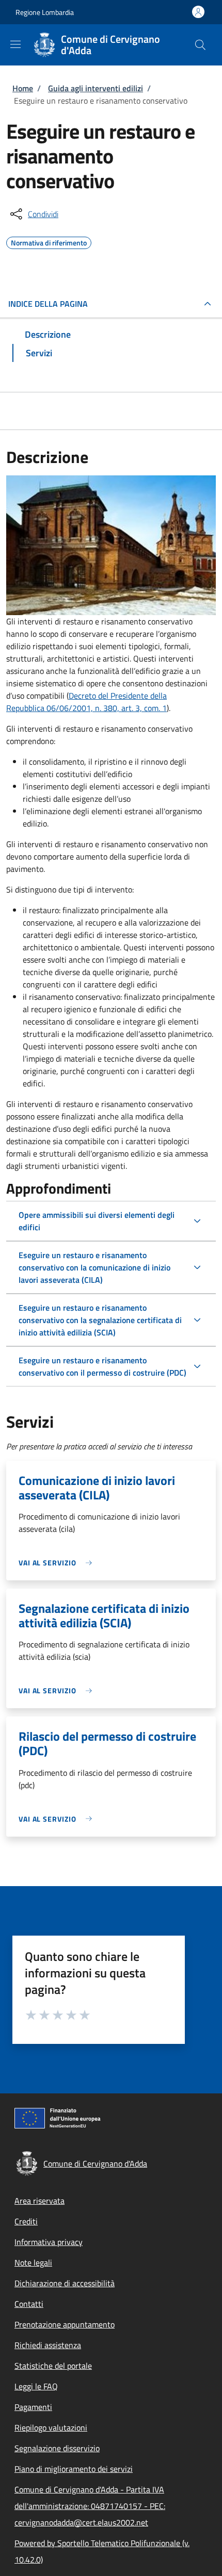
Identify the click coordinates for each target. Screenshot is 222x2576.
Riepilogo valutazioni (51, 2428)
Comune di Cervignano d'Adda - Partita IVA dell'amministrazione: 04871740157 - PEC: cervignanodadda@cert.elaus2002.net (90, 2506)
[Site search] (200, 45)
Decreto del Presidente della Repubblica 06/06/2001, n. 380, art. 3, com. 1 (86, 702)
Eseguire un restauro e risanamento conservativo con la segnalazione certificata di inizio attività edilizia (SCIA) (100, 1320)
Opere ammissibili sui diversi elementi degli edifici (97, 1221)
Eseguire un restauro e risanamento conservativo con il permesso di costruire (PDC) (102, 1366)
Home (23, 88)
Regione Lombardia (45, 12)
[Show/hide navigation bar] (15, 44)
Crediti (26, 2221)
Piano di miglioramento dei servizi (74, 2469)
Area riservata (39, 2201)
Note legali (33, 2263)
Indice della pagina (48, 304)
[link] (58, 1563)
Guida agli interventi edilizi (96, 88)
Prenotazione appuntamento (65, 2324)
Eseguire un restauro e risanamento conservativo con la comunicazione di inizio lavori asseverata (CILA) (94, 1267)
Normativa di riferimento (49, 241)
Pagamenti (33, 2407)
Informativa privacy (49, 2242)
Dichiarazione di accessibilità (65, 2283)
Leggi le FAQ (36, 2386)
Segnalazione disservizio (57, 2448)
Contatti (29, 2304)
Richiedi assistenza (48, 2345)
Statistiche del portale (53, 2366)
